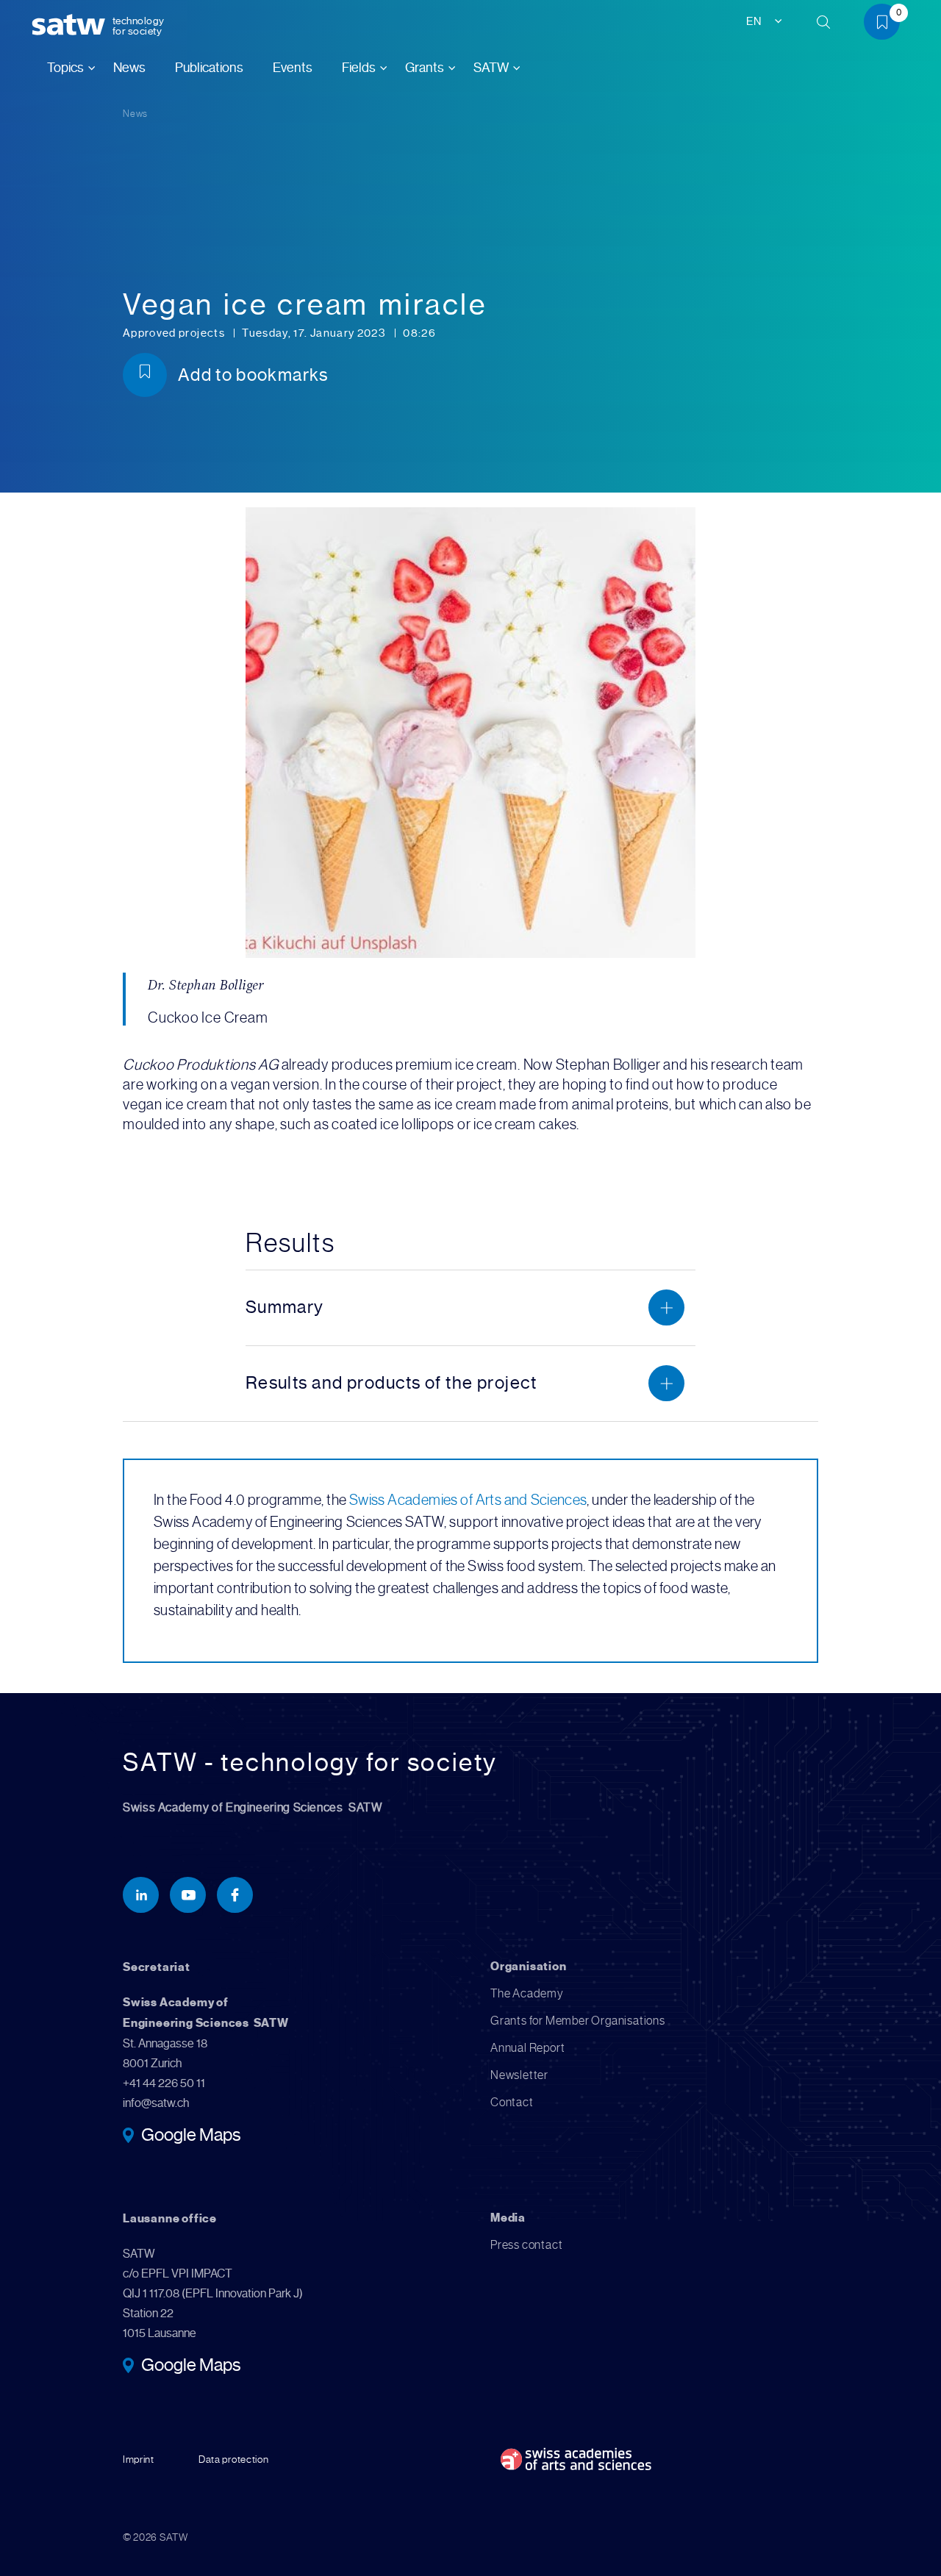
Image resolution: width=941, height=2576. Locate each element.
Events (293, 68)
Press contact (526, 2245)
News (129, 68)
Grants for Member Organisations (578, 2021)
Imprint (139, 2459)
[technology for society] (71, 25)
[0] (887, 25)
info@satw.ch (156, 2103)
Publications (209, 68)
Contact (512, 2102)
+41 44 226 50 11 (164, 2083)
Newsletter (519, 2075)
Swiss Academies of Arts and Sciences (468, 1500)
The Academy (527, 1993)
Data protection (234, 2459)
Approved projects (175, 333)
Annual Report (527, 2048)
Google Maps (191, 2136)
